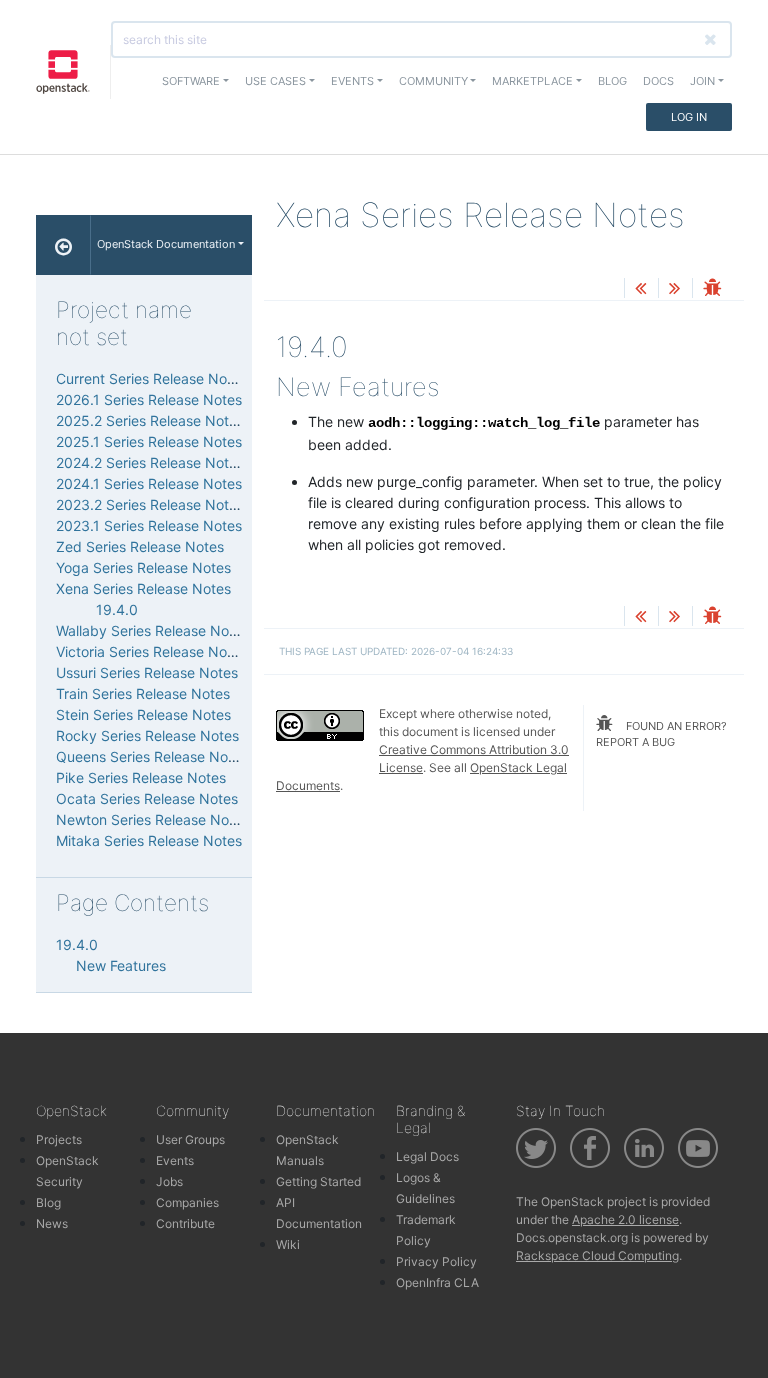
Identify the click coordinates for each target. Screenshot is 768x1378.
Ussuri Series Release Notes (147, 672)
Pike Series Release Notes (141, 777)
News (52, 1223)
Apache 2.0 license (625, 1219)
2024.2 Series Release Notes (150, 462)
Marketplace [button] (532, 81)
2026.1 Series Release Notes (149, 399)
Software (191, 81)
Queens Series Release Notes (152, 756)
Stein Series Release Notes (143, 714)
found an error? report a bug (661, 734)
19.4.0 (117, 609)
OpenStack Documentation (166, 244)
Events (175, 1160)
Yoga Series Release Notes (143, 567)
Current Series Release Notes (151, 378)
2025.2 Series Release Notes (150, 420)
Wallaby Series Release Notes (152, 630)
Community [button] (433, 81)
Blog (612, 81)
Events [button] (352, 81)
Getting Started (318, 1181)
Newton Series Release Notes (152, 819)
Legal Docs (427, 1156)
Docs (658, 81)
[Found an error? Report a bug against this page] (712, 289)
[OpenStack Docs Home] (63, 245)
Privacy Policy (436, 1261)
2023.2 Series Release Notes (150, 504)
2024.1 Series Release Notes (149, 483)
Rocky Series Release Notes (147, 735)
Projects (59, 1139)
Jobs (169, 1181)
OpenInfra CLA (437, 1282)
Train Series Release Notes (143, 693)
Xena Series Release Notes (143, 588)
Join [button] (702, 81)
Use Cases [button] (275, 81)
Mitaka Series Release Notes (149, 840)
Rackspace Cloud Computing (597, 1255)
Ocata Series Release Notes (147, 798)
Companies (187, 1202)
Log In (689, 117)
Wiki (288, 1244)
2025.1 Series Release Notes (149, 441)
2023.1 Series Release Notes (149, 525)
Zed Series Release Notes (140, 546)
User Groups (190, 1139)
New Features (121, 965)
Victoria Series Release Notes (151, 651)
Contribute (185, 1223)
